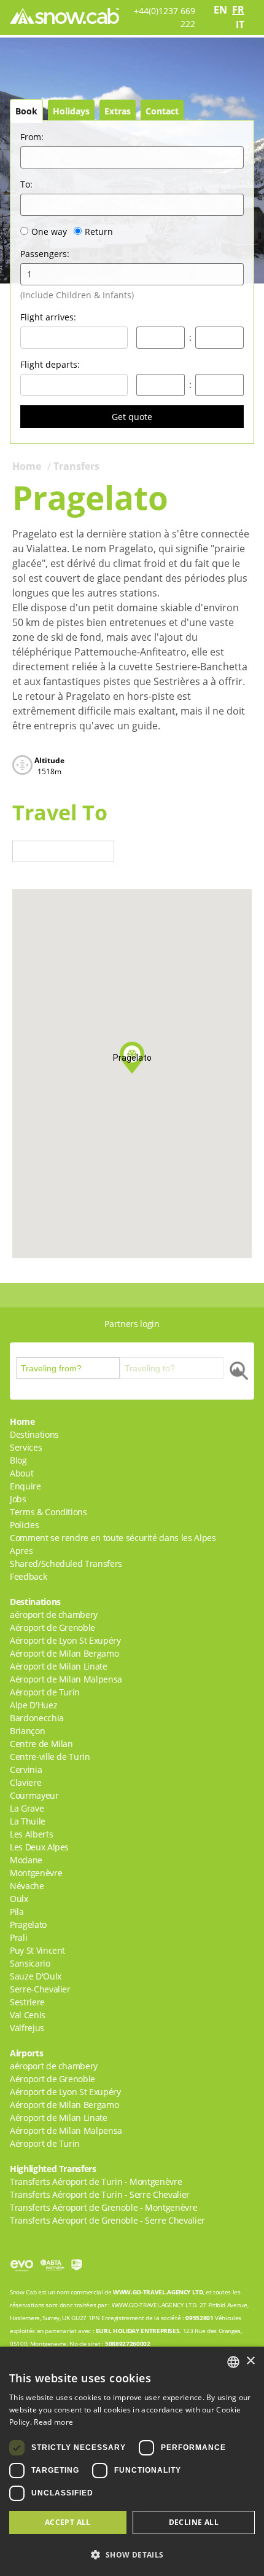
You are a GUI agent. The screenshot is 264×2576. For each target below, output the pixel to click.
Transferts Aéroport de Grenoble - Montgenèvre (103, 2207)
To (26, 184)
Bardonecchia (37, 1718)
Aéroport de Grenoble (52, 1627)
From (32, 137)
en (220, 10)
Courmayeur (34, 1795)
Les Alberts (31, 1834)
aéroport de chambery (54, 1615)
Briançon (27, 1731)
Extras (118, 111)
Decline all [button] (194, 2522)
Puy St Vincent (37, 1950)
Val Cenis (28, 2015)
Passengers (45, 254)
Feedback (28, 1576)
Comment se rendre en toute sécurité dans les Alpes (113, 1538)
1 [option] (29, 274)
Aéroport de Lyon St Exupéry (65, 1640)
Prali (18, 1937)
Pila (17, 1912)
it (240, 25)
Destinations (34, 1434)
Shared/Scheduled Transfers (66, 1563)
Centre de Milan (41, 1744)
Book (26, 111)
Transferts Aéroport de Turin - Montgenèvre (96, 2182)
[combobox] (233, 2362)
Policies (24, 1525)
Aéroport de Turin (45, 1692)
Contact (162, 111)
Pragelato (28, 1924)
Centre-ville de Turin (50, 1757)
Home (27, 466)
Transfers (76, 466)
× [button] (250, 2361)
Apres (21, 1551)
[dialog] (132, 2461)
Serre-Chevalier (40, 1989)
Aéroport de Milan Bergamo (64, 1653)
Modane (26, 1860)
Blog (18, 1460)
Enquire (25, 1486)
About (21, 1473)
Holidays (71, 111)
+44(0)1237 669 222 (165, 17)
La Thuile (28, 1821)
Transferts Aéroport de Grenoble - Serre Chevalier (107, 2220)
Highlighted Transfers (53, 2169)
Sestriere (27, 2002)
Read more (53, 2422)
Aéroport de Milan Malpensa (66, 1679)
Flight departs (50, 364)
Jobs (18, 1499)
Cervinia (26, 1770)
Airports (26, 2053)
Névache (27, 1886)
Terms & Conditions (49, 1512)
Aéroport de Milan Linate (59, 1666)
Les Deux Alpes (39, 1847)
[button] (132, 2554)
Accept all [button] (68, 2522)
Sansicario (30, 1963)
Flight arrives (48, 317)
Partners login (132, 1324)
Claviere (25, 1782)
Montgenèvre (36, 1873)
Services (26, 1447)
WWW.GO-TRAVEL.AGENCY (152, 2292)
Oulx (19, 1899)
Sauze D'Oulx (36, 1976)
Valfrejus (27, 2028)
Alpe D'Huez (33, 1705)
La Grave (27, 1808)
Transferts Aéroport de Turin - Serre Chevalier (100, 2194)
